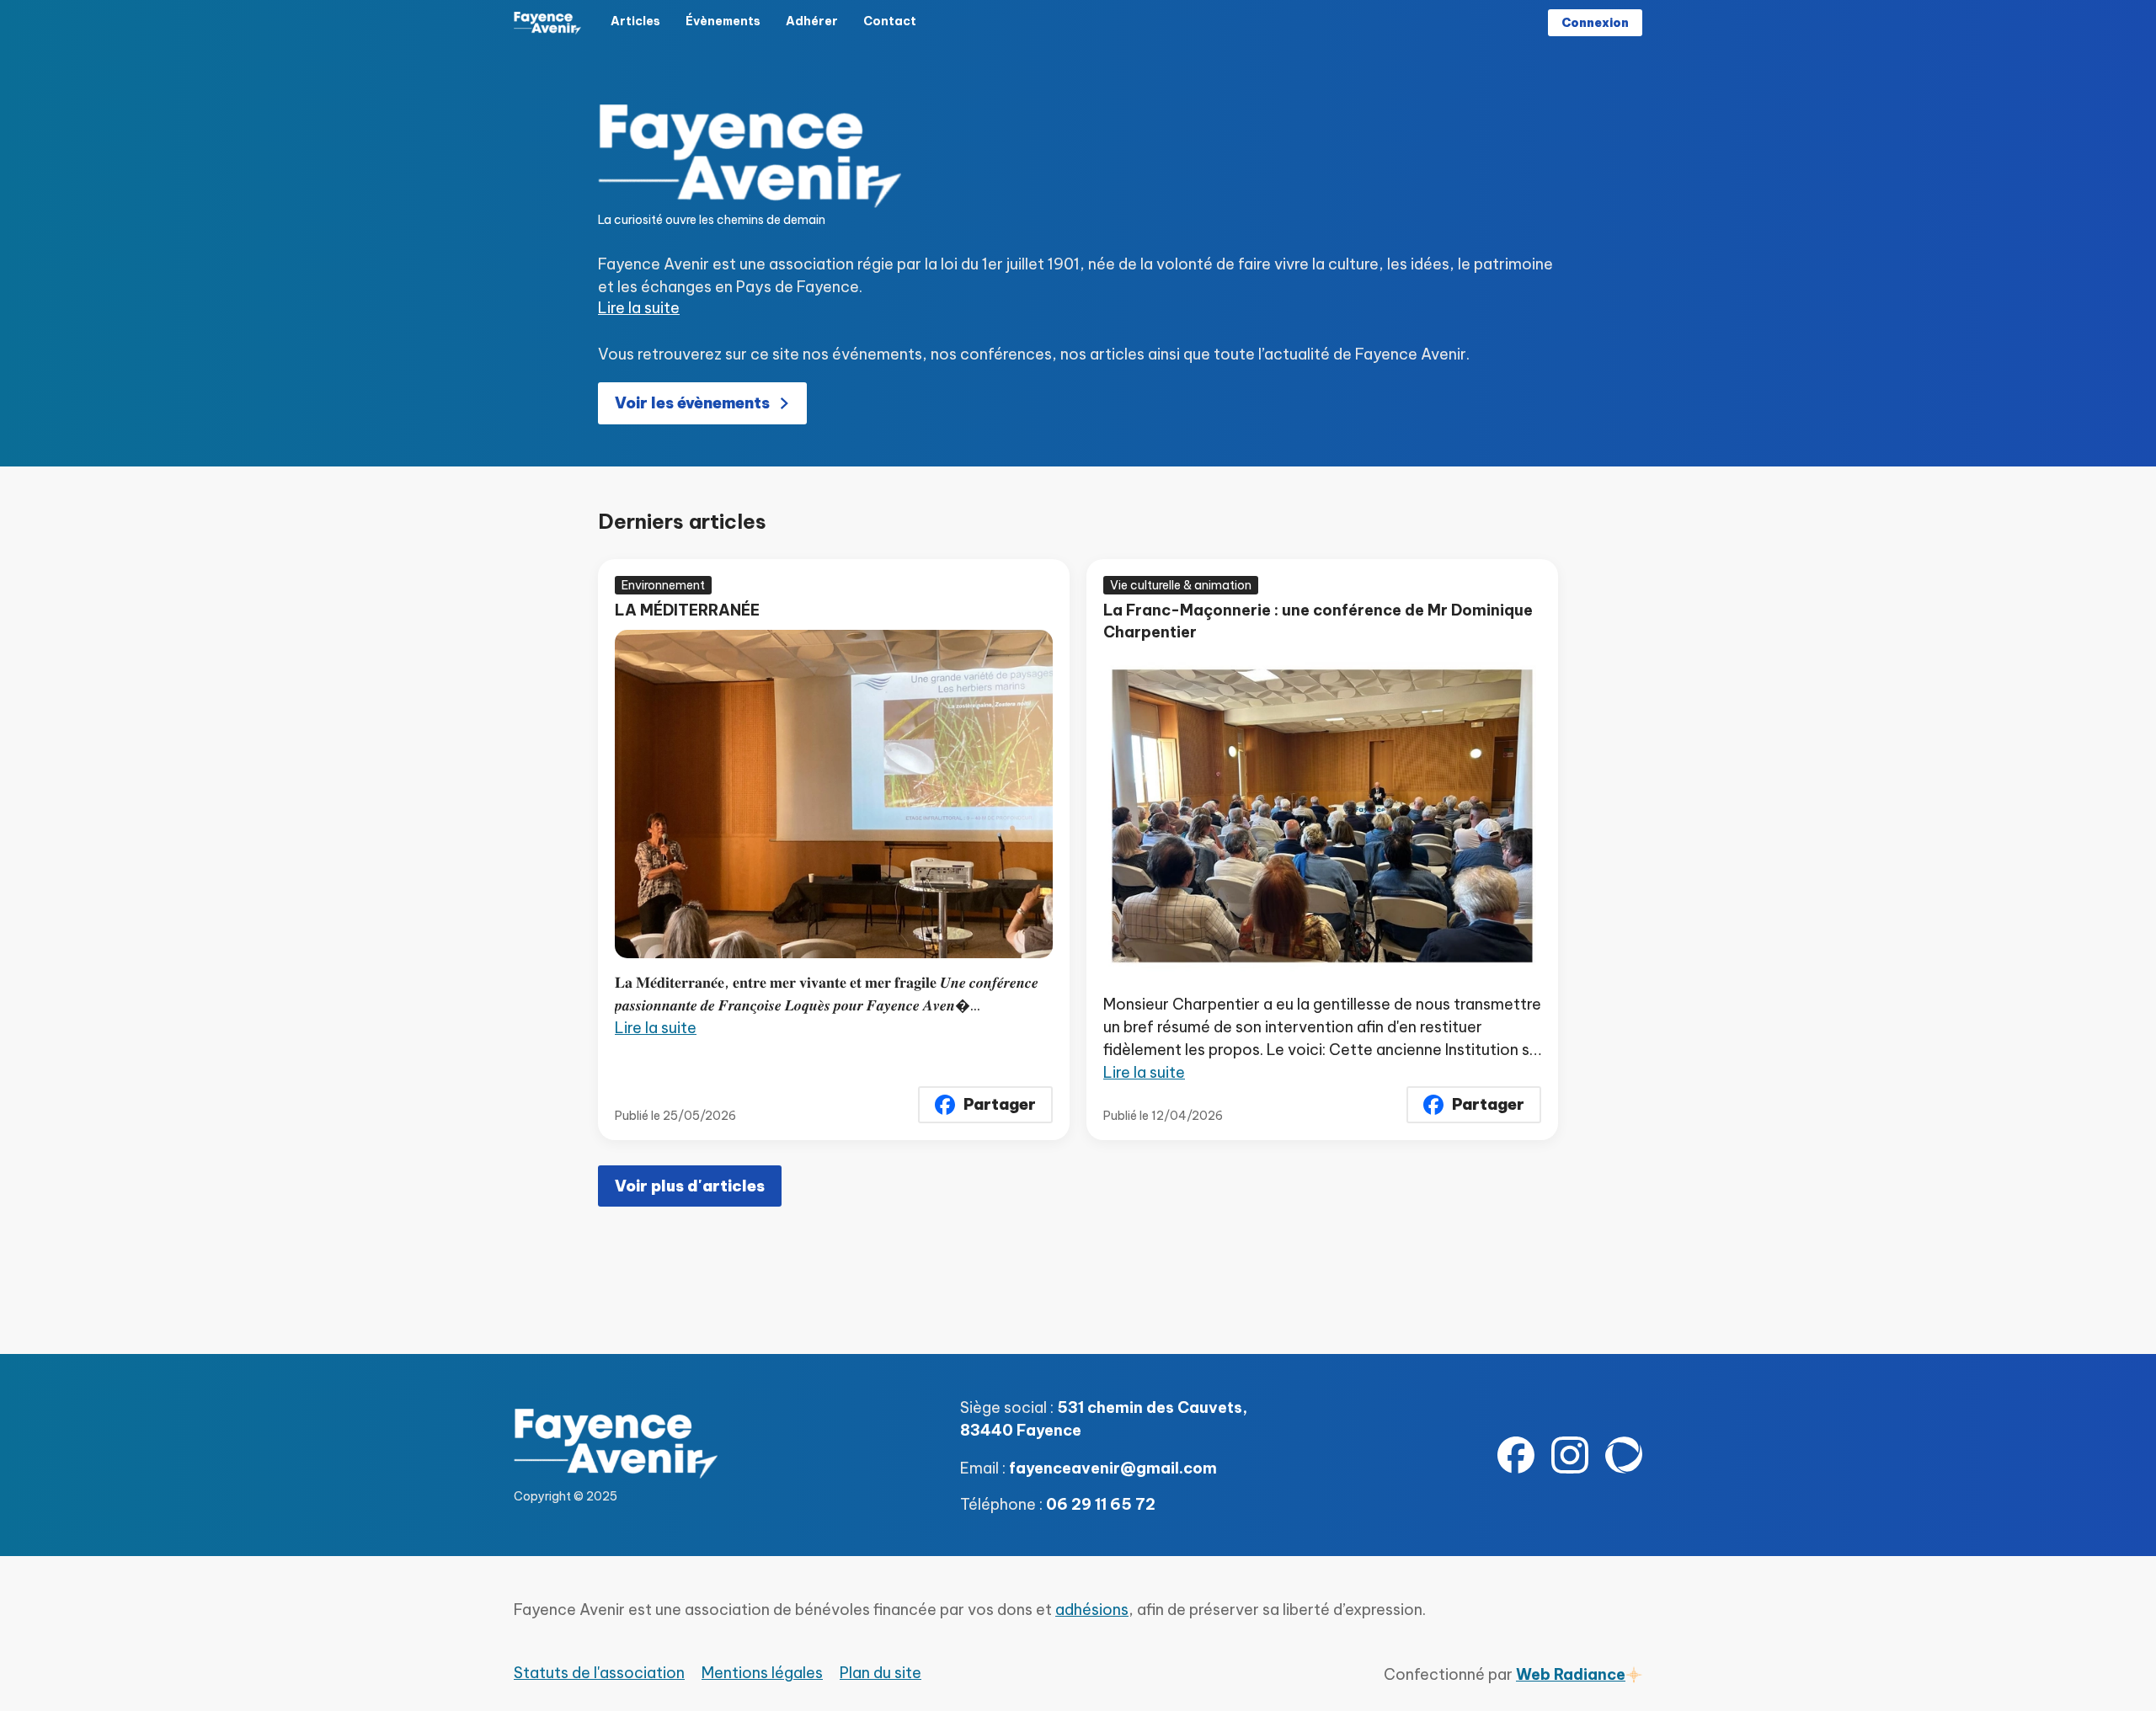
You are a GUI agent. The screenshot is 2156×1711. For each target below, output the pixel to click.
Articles (635, 21)
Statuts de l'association (599, 1673)
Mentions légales (762, 1673)
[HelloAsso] (1624, 1455)
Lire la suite (639, 308)
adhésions (1092, 1610)
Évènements (723, 21)
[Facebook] (1516, 1455)
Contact (890, 21)
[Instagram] (1570, 1455)
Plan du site (881, 1673)
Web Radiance (1571, 1674)
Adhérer (812, 21)
